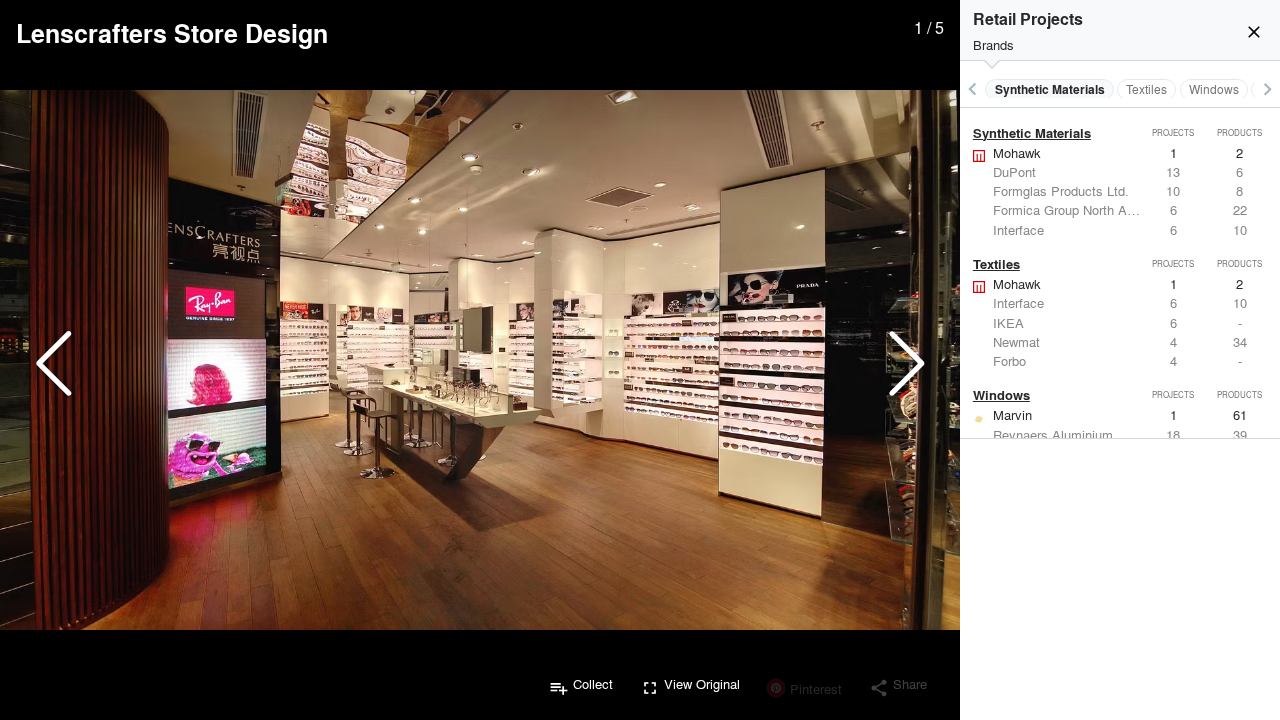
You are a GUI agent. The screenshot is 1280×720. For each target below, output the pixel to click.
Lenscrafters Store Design (172, 33)
